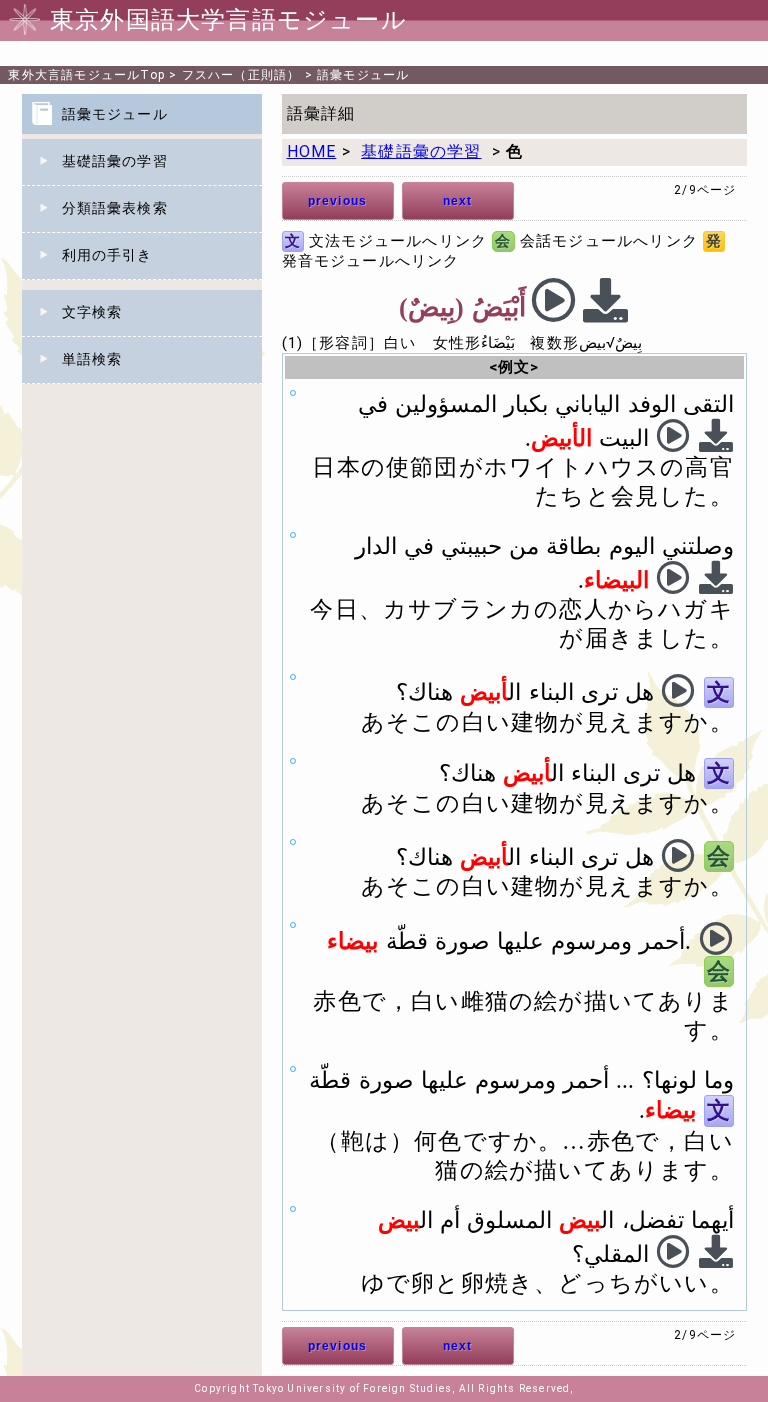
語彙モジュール (363, 75)
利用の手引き (107, 255)
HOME (312, 151)
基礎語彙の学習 (115, 161)
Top (86, 75)
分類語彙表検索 (115, 208)
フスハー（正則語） (241, 75)
